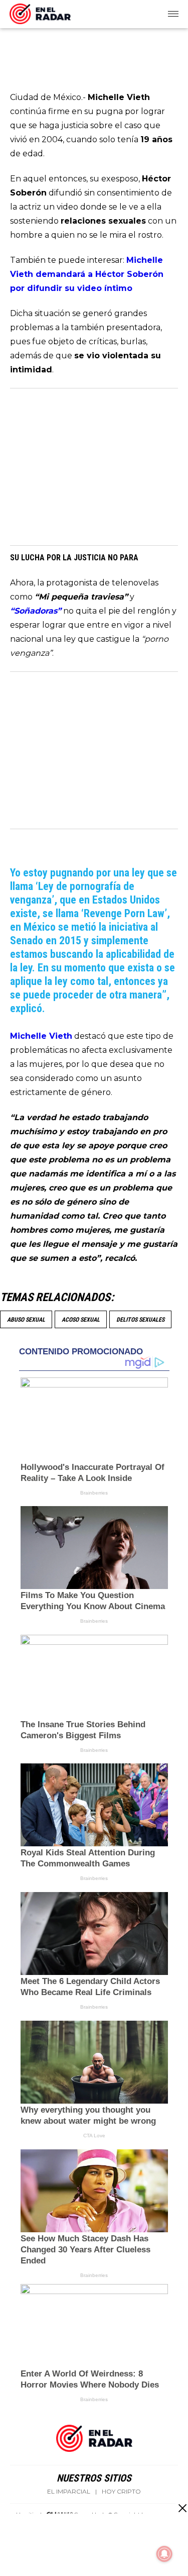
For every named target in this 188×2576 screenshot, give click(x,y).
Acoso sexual (81, 1320)
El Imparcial (69, 2492)
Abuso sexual (26, 1320)
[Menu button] (174, 14)
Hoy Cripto (121, 2492)
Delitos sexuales (140, 1320)
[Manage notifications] (164, 2554)
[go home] (40, 12)
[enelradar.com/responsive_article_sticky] (182, 2508)
